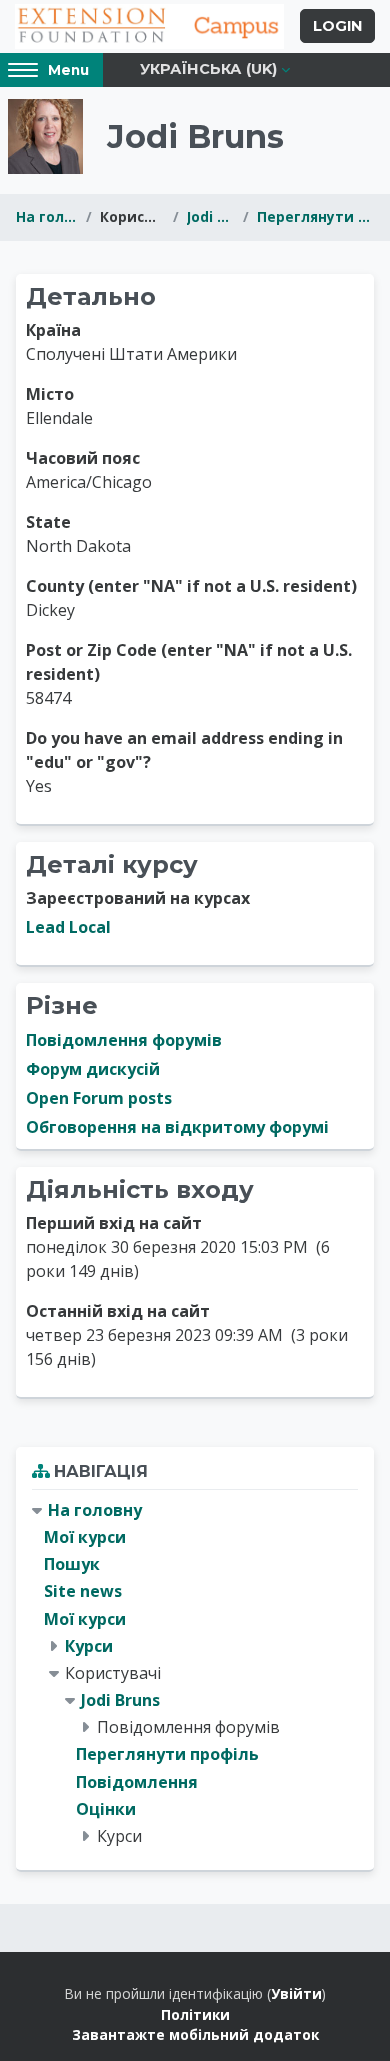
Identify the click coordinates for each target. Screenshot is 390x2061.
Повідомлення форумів (124, 1040)
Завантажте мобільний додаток (195, 2034)
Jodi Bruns (211, 216)
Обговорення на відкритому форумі (177, 1127)
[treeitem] (195, 1673)
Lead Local (68, 927)
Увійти (296, 1993)
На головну (47, 216)
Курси (89, 1646)
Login (337, 26)
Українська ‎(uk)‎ (208, 69)
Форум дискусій (93, 1069)
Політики (195, 2014)
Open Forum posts (99, 1098)
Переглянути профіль (315, 216)
